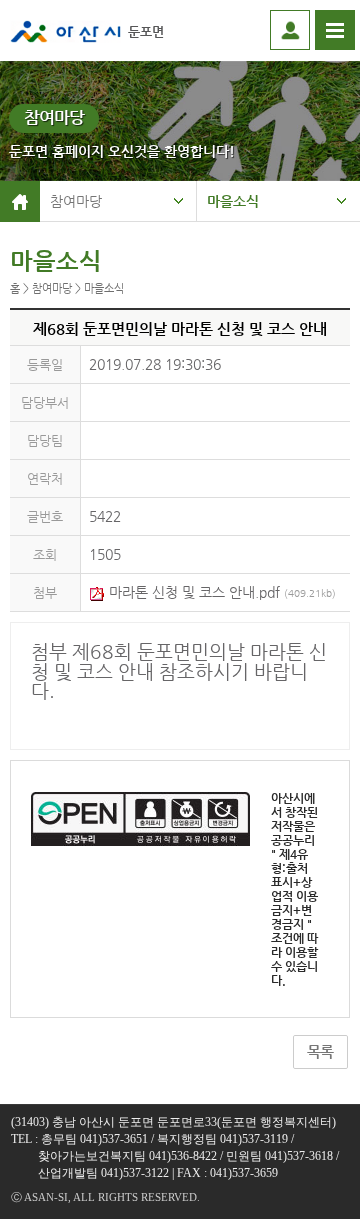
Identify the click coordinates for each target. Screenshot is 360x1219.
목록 (320, 1052)
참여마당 (76, 201)
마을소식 (233, 201)
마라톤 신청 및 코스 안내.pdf (220, 592)
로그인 (290, 30)
